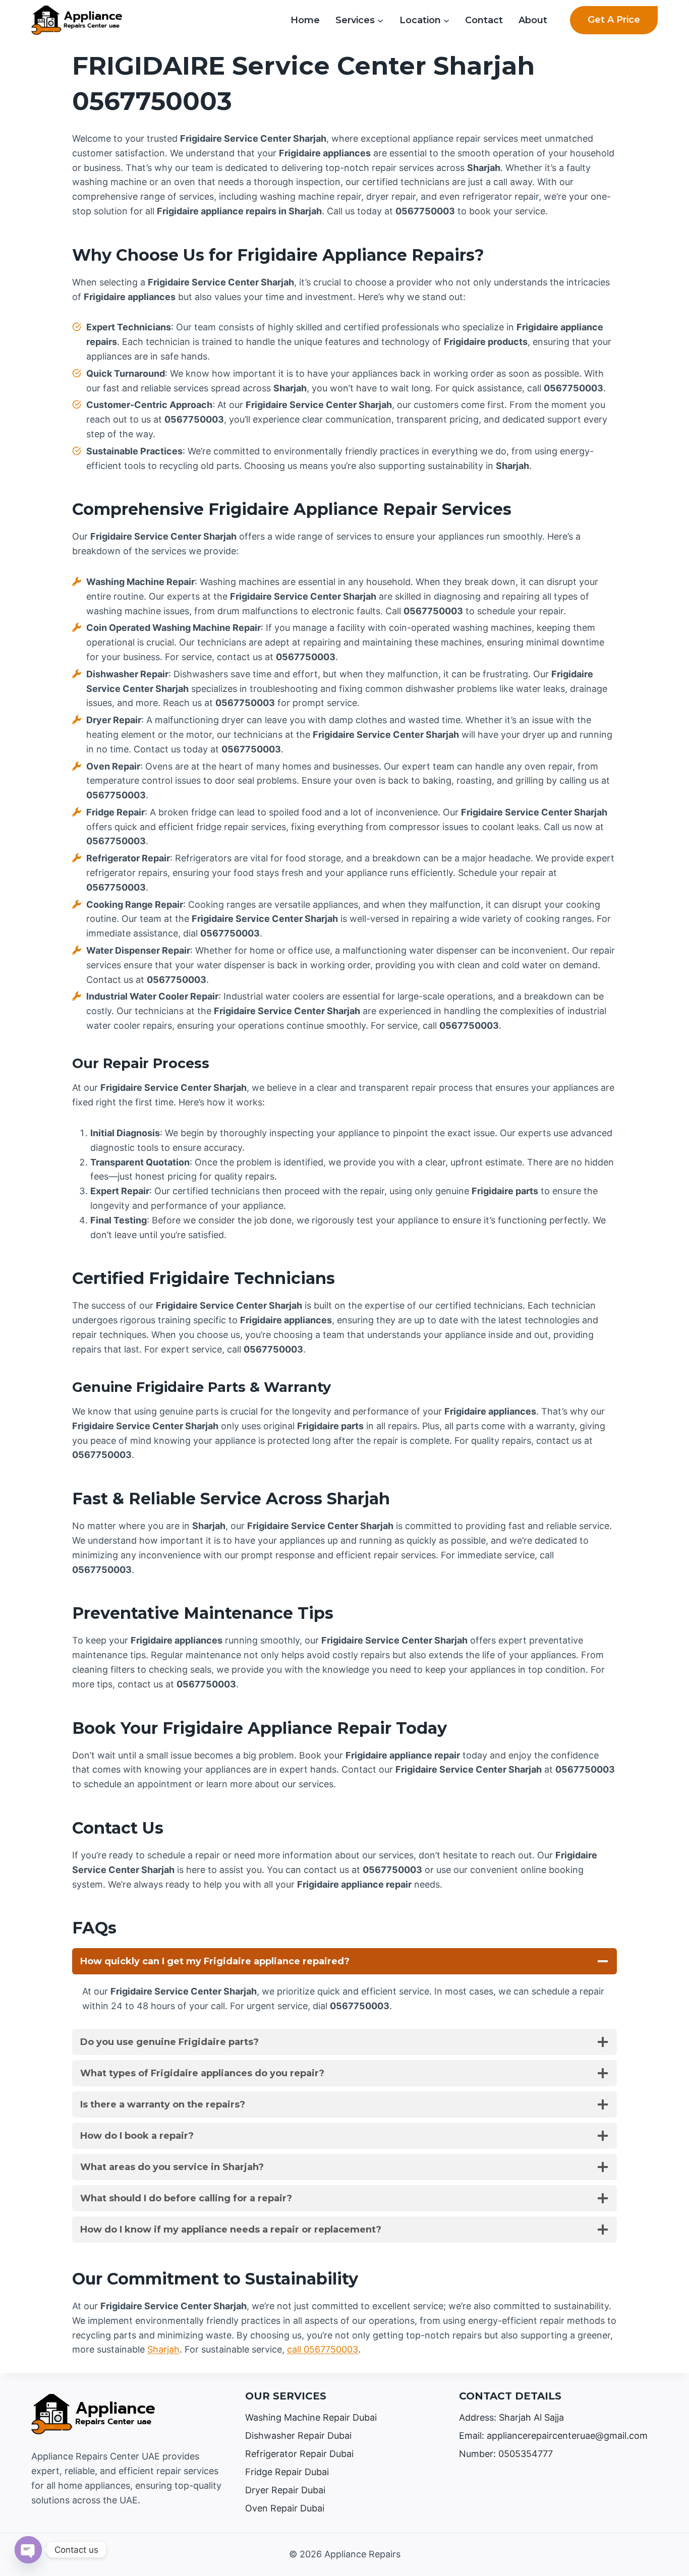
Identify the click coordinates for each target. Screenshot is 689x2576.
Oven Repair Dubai (285, 2508)
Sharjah (163, 2349)
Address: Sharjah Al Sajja (511, 2417)
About (533, 20)
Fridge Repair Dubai (287, 2472)
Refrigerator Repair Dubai (299, 2454)
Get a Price (614, 20)
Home (305, 20)
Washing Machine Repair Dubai (311, 2417)
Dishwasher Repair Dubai (298, 2436)
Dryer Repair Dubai (285, 2490)
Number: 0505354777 (506, 2454)
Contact (484, 20)
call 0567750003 (323, 2349)
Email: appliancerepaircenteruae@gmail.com (553, 2436)
